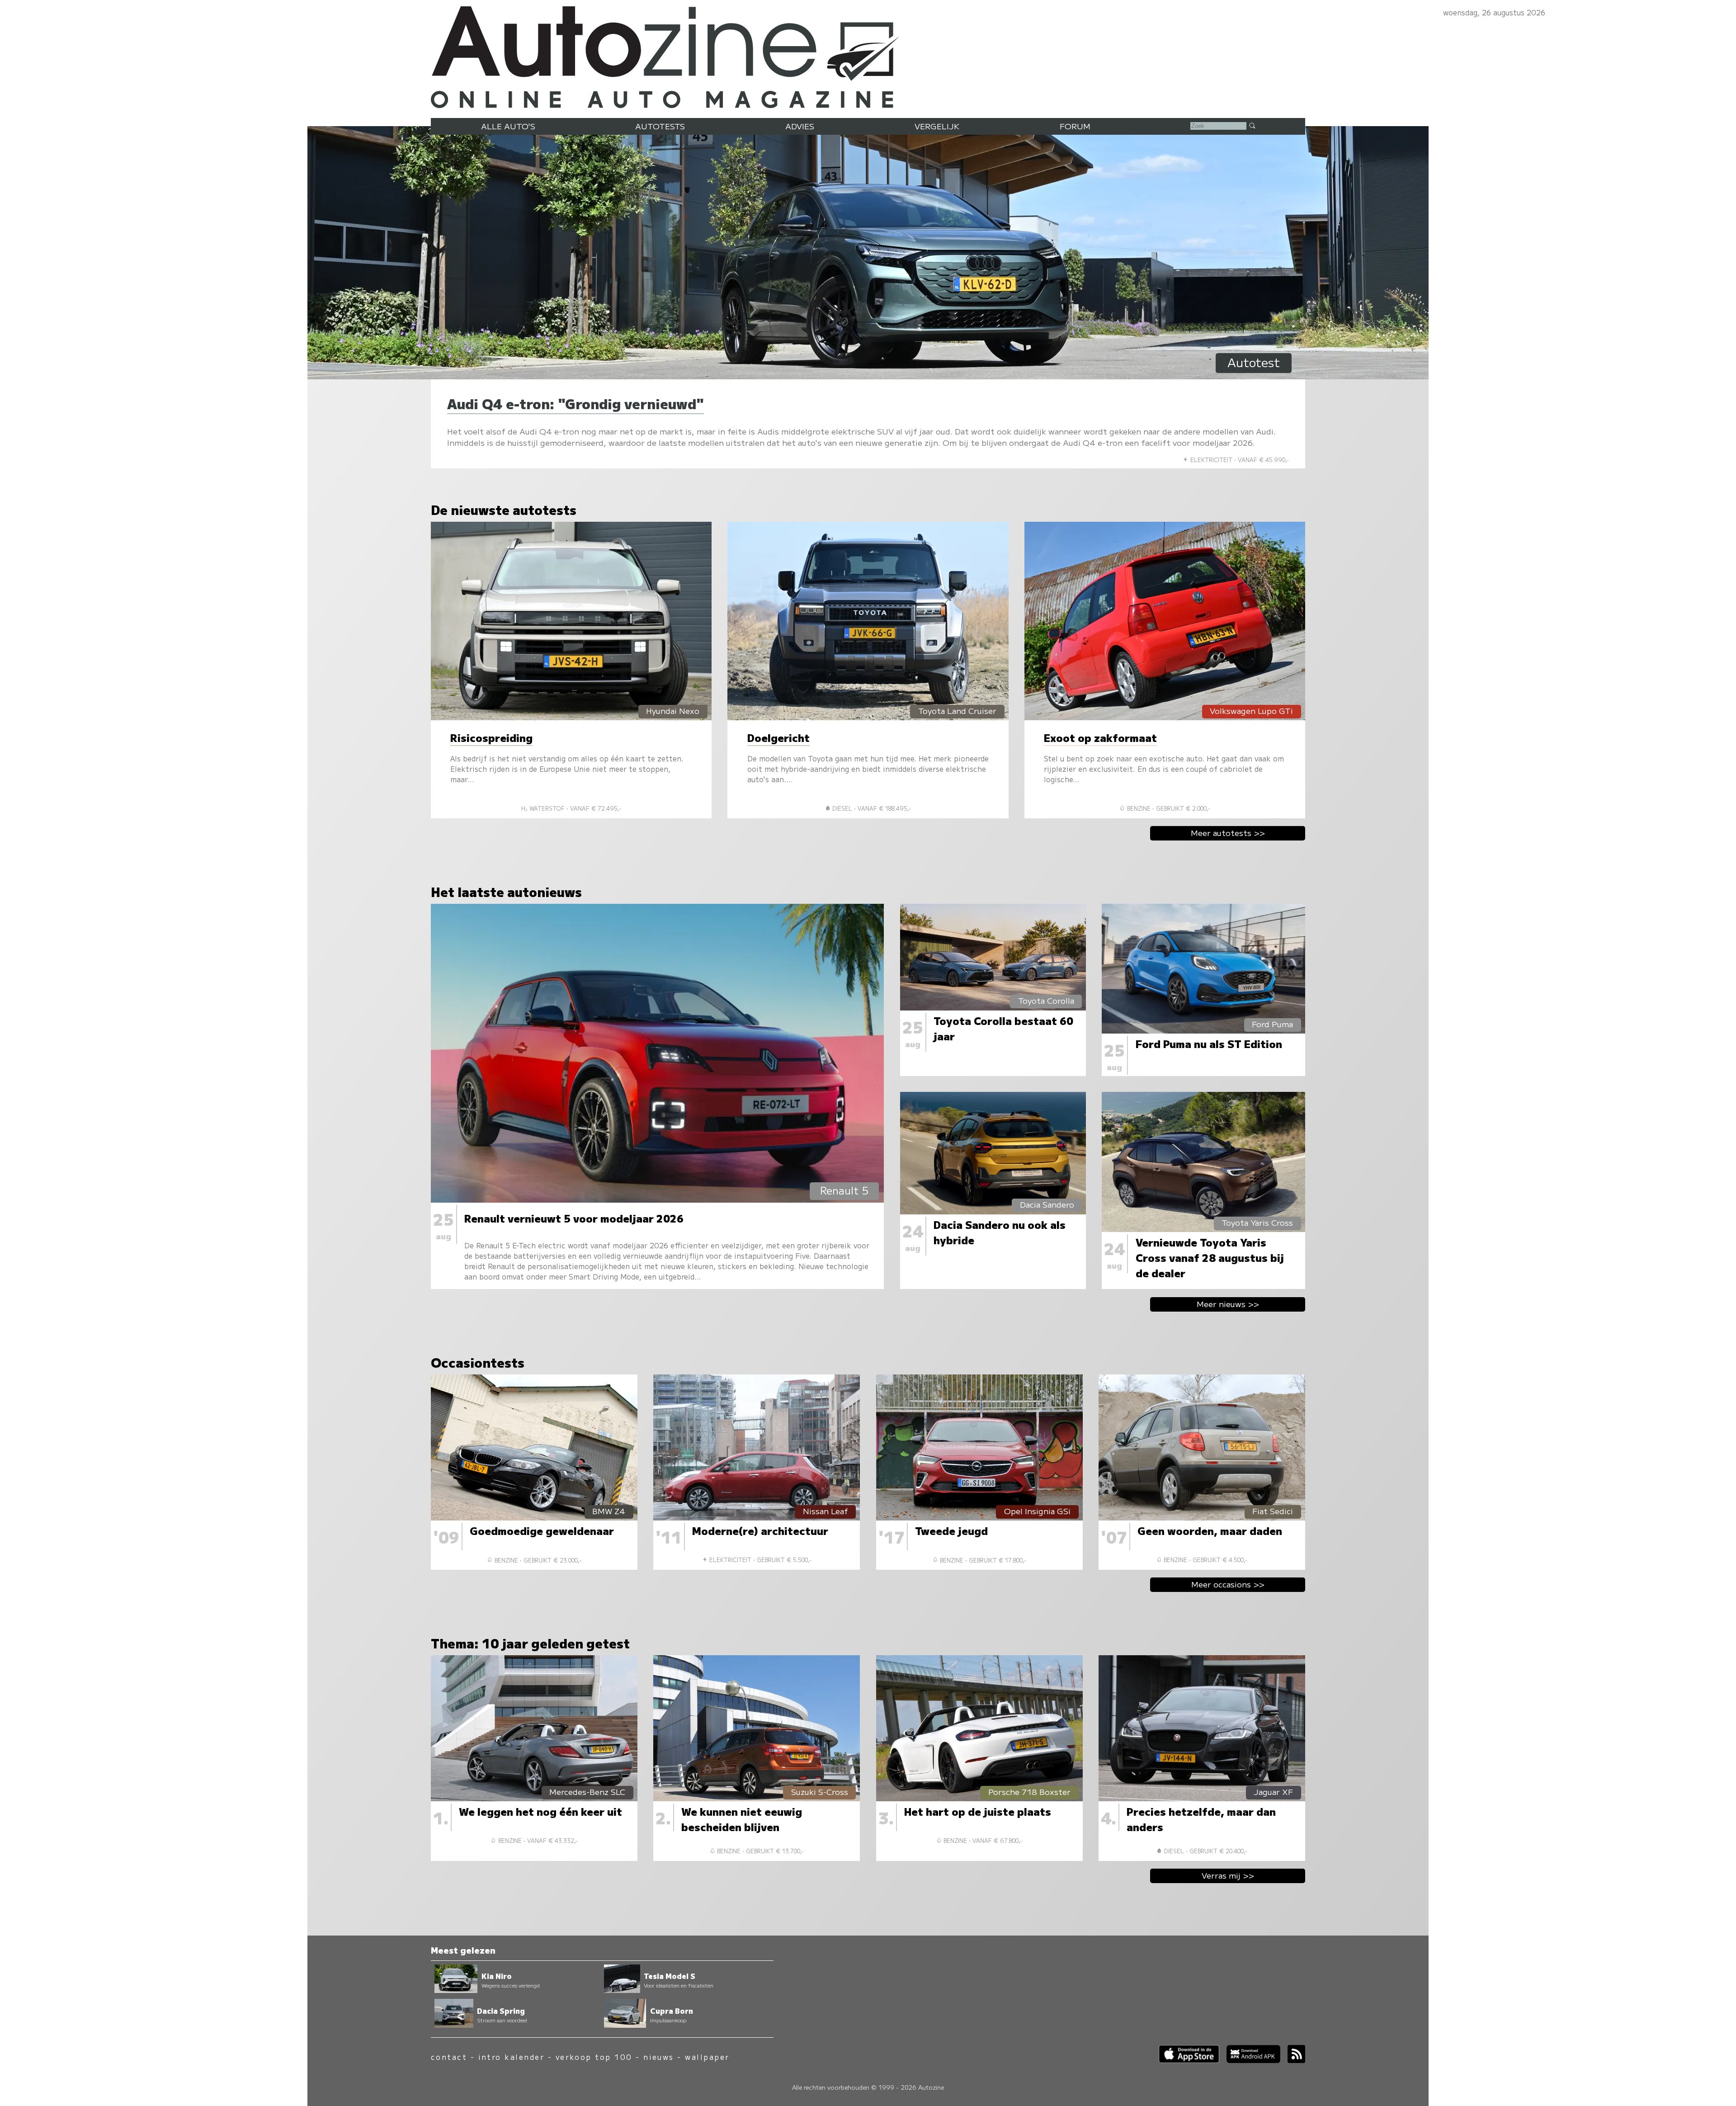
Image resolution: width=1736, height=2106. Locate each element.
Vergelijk (937, 126)
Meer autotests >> (1228, 833)
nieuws (659, 2057)
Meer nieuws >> (1228, 1304)
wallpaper (707, 2057)
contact (449, 2057)
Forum (1075, 126)
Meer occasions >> (1228, 1584)
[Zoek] (1252, 125)
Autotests (660, 126)
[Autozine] (868, 55)
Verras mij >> (1228, 1875)
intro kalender (512, 2057)
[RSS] (1293, 2060)
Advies (800, 126)
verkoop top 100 (594, 2057)
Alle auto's (508, 126)
